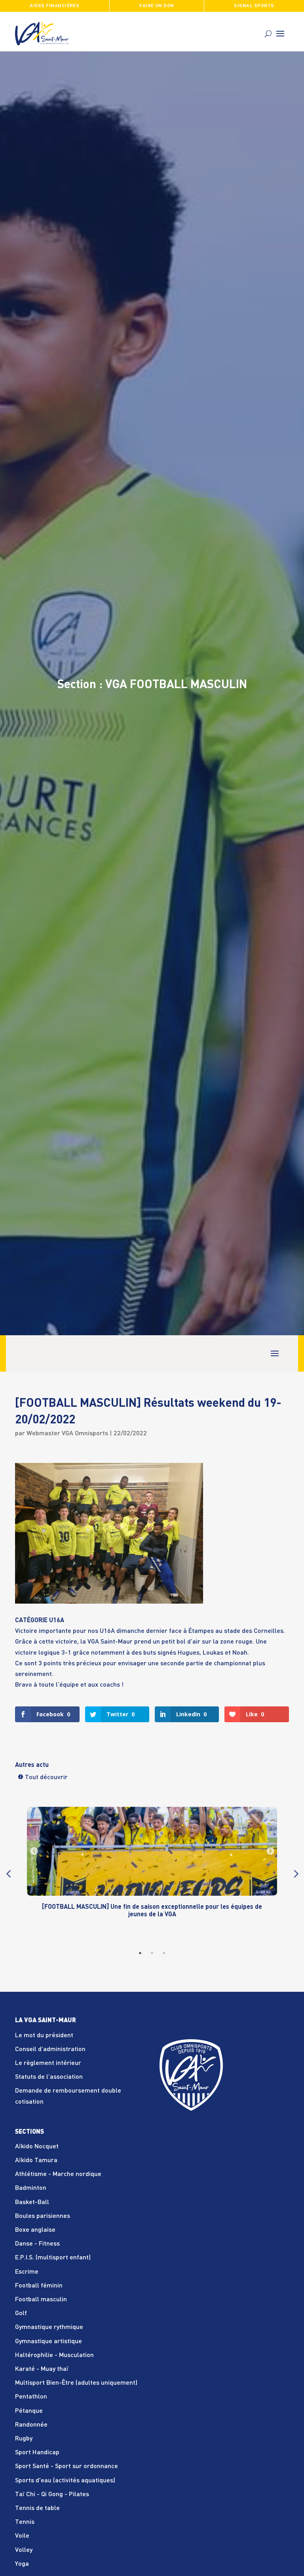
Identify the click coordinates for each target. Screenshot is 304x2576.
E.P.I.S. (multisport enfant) (53, 2258)
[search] (268, 34)
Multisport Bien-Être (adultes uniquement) (76, 2383)
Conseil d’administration (50, 2049)
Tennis (25, 2522)
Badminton (31, 2188)
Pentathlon (31, 2397)
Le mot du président (44, 2036)
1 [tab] (140, 1953)
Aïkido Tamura (36, 2161)
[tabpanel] (152, 1870)
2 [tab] (152, 1953)
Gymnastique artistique (48, 2342)
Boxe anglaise (35, 2230)
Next (295, 1874)
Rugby (24, 2439)
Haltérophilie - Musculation (54, 2355)
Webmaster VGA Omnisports (67, 1434)
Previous (8, 1874)
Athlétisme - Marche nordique (58, 2174)
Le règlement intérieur (48, 2063)
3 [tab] (164, 1953)
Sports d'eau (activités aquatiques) (65, 2481)
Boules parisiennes (43, 2216)
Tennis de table (37, 2508)
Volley (24, 2550)
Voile (22, 2536)
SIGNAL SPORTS (254, 6)
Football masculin (41, 2300)
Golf (21, 2314)
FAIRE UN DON (157, 6)
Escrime (27, 2272)
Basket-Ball (32, 2202)
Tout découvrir (46, 1778)
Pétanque (29, 2411)
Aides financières (54, 6)
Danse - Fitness (37, 2244)
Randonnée (31, 2425)
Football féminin (39, 2286)
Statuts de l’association (49, 2077)
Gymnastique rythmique (49, 2327)
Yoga (22, 2564)
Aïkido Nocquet (37, 2147)
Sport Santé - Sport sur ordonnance (66, 2467)
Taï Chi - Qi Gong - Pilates (52, 2495)
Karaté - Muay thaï (42, 2369)
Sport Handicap (37, 2453)
